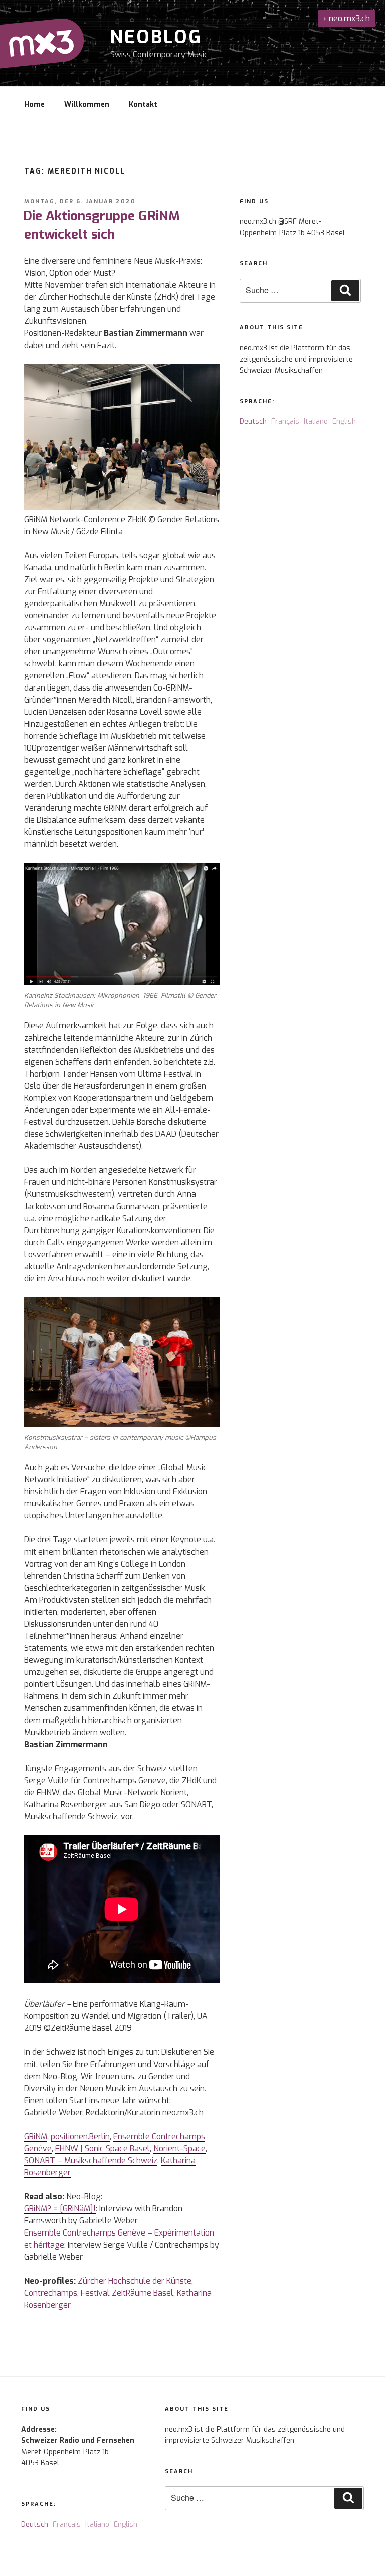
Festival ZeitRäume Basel (127, 2293)
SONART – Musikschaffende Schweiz (91, 2161)
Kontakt (143, 105)
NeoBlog (156, 37)
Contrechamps (51, 2293)
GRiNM (36, 2136)
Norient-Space (179, 2149)
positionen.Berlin (80, 2136)
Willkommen (87, 105)
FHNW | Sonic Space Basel (103, 2149)
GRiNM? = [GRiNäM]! (60, 2209)
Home (34, 105)
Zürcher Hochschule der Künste (135, 2281)
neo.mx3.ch (347, 18)
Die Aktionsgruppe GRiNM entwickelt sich (102, 225)
